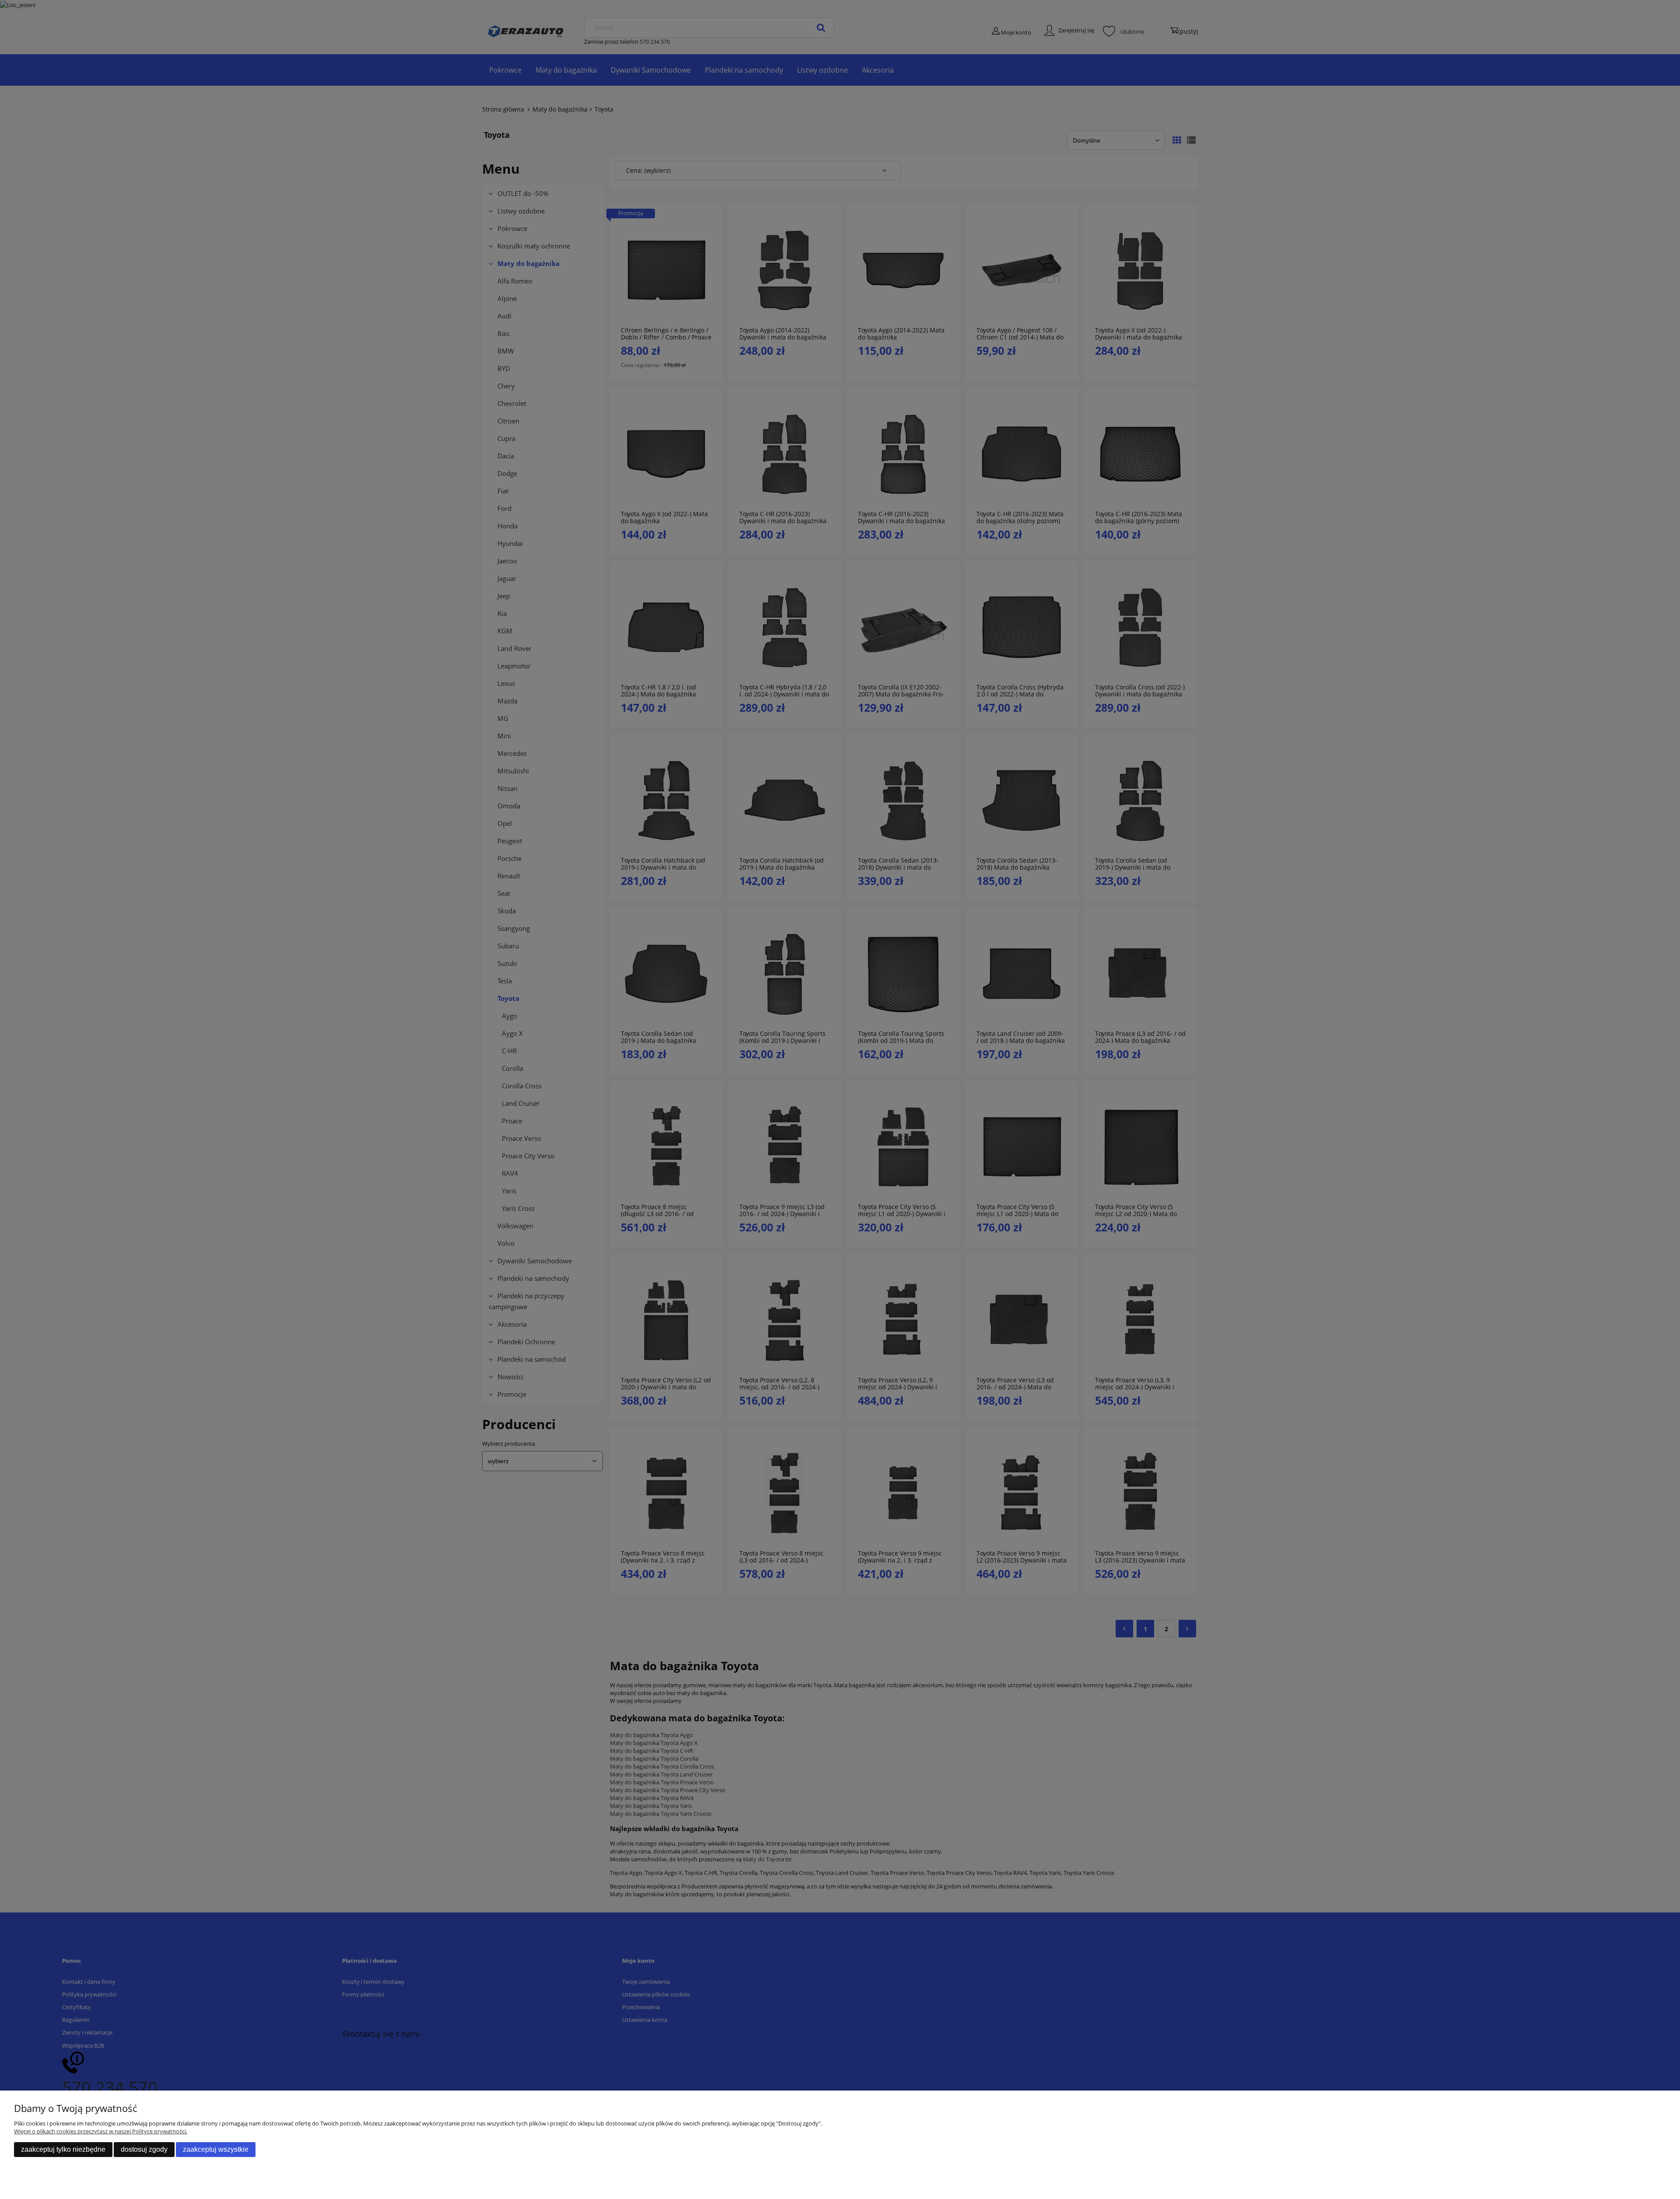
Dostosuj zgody (144, 2149)
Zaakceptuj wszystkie (216, 2149)
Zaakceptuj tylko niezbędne (63, 2149)
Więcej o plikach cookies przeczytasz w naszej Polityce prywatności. (101, 2131)
